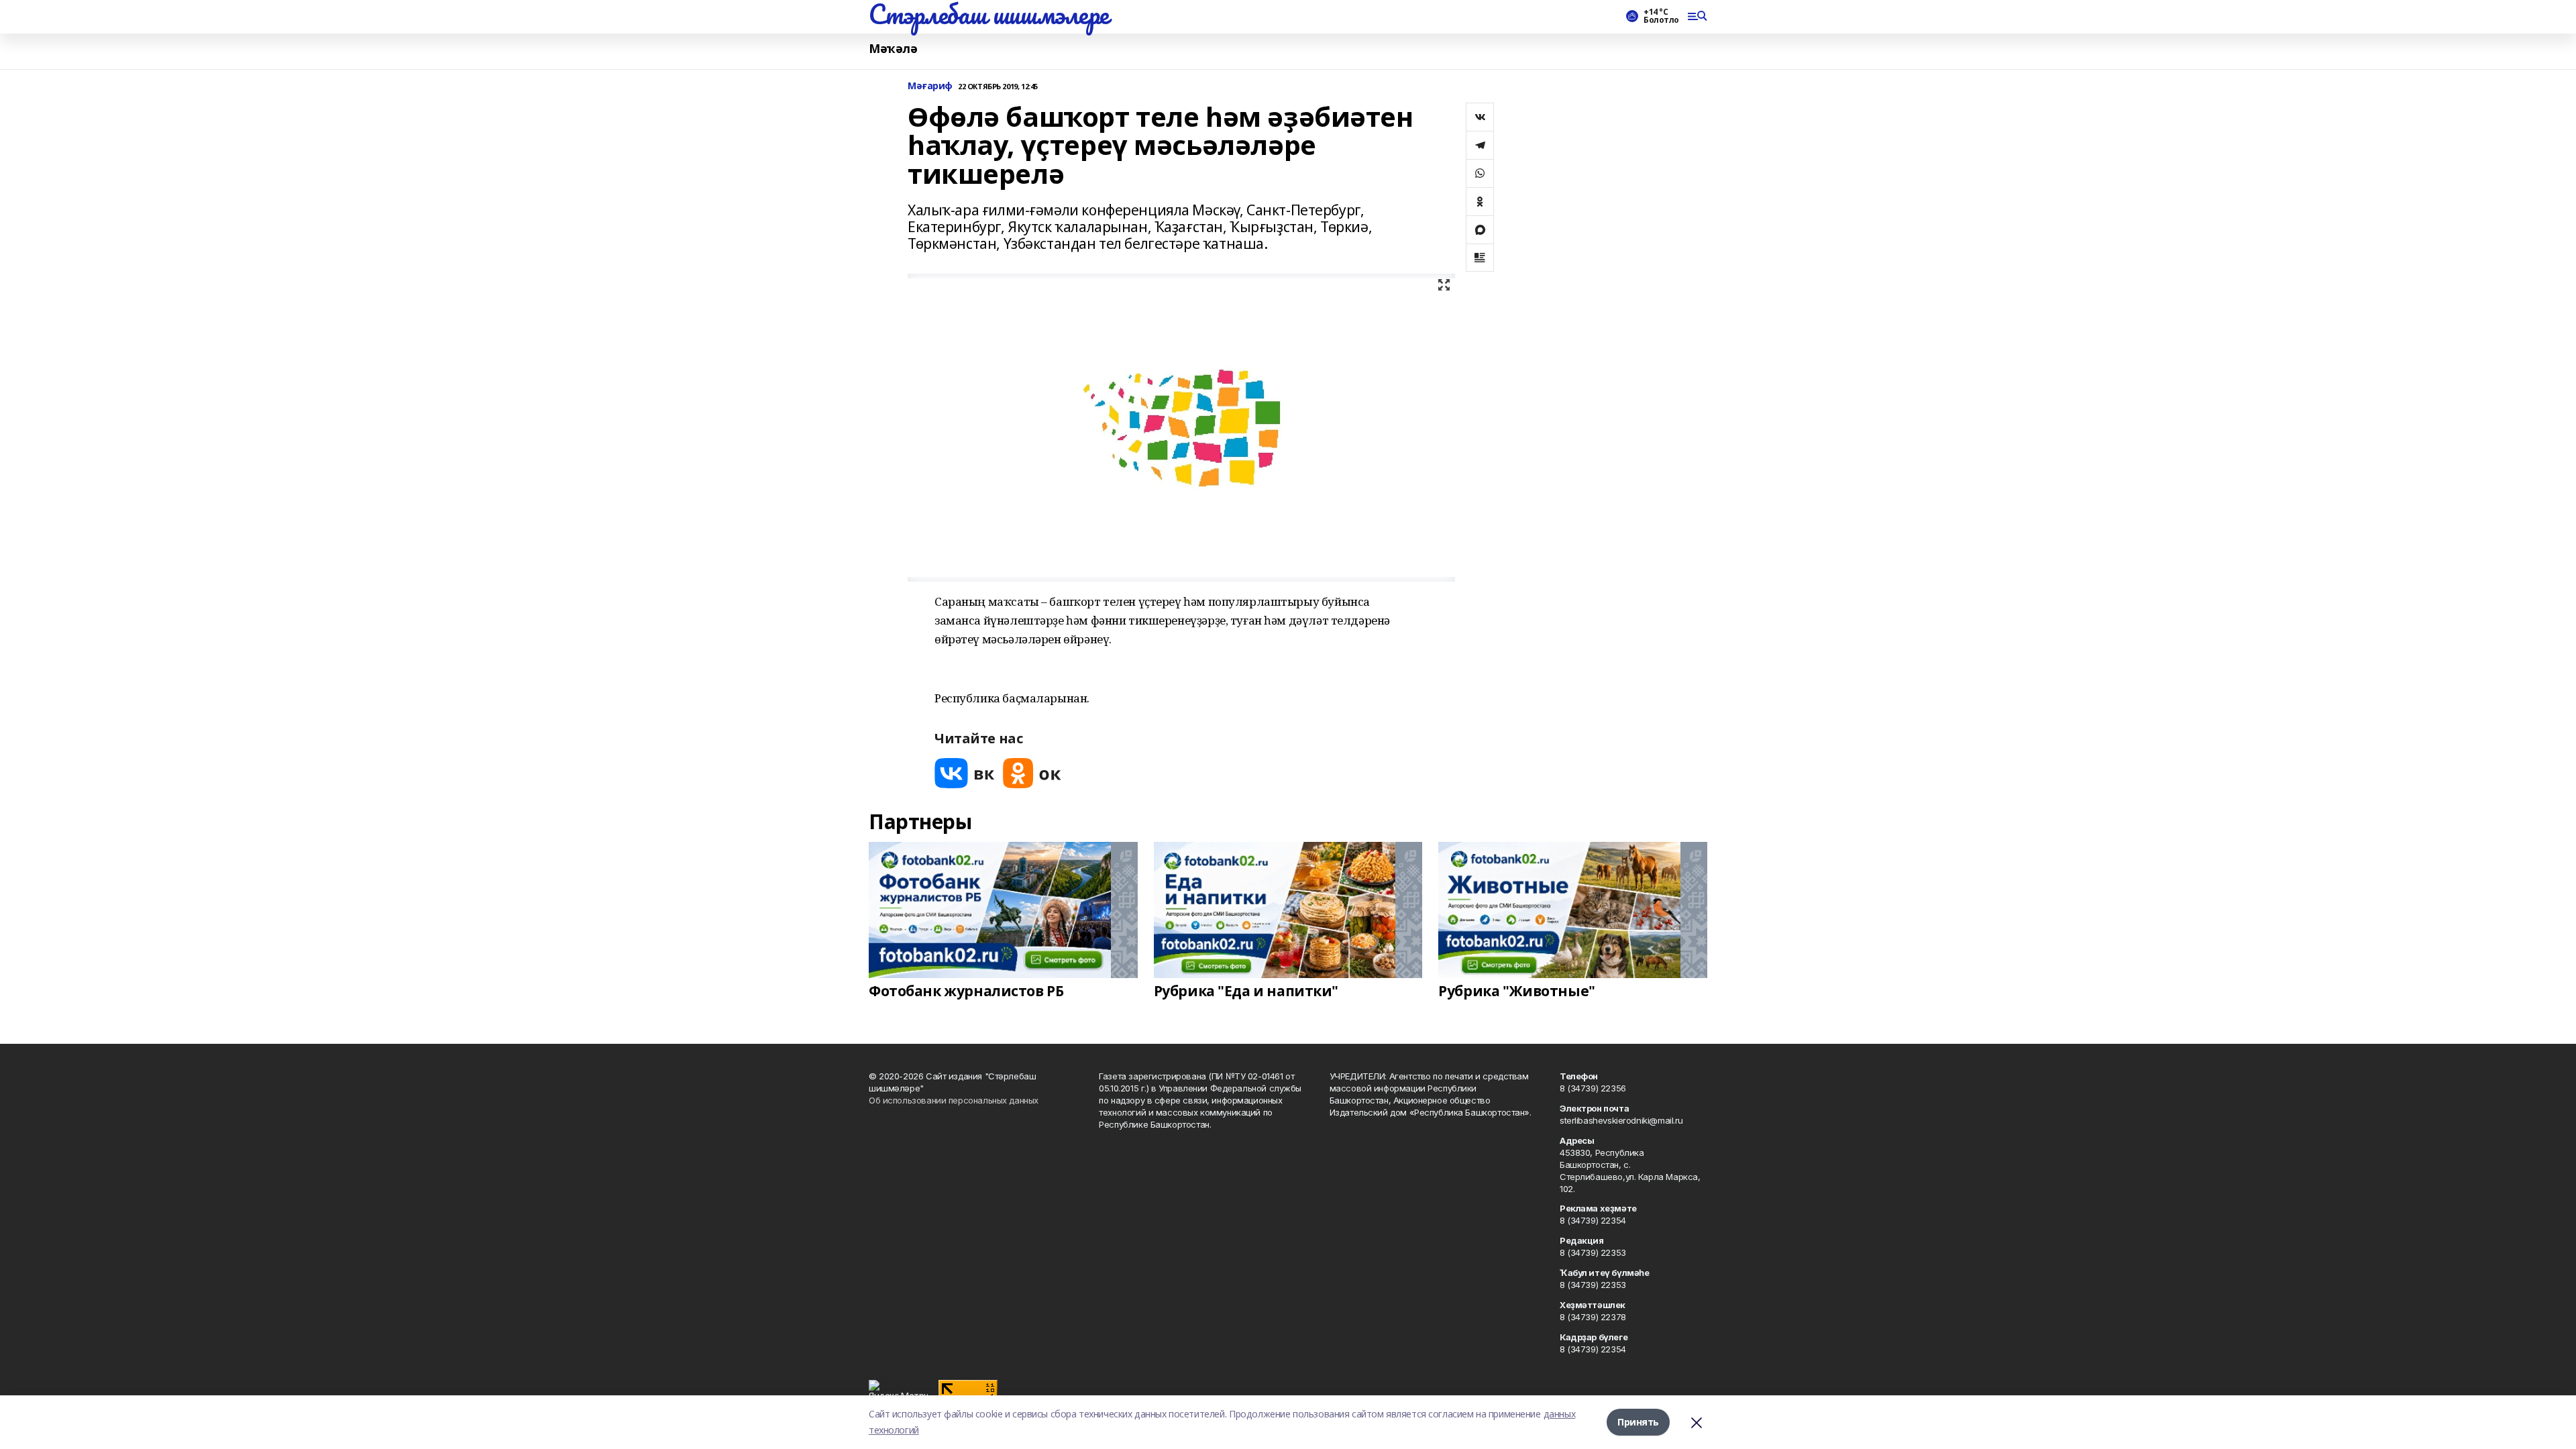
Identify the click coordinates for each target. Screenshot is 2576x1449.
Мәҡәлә (893, 49)
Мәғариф (930, 86)
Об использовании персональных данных (954, 1100)
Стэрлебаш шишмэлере (989, 14)
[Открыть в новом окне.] (965, 773)
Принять (1638, 1422)
